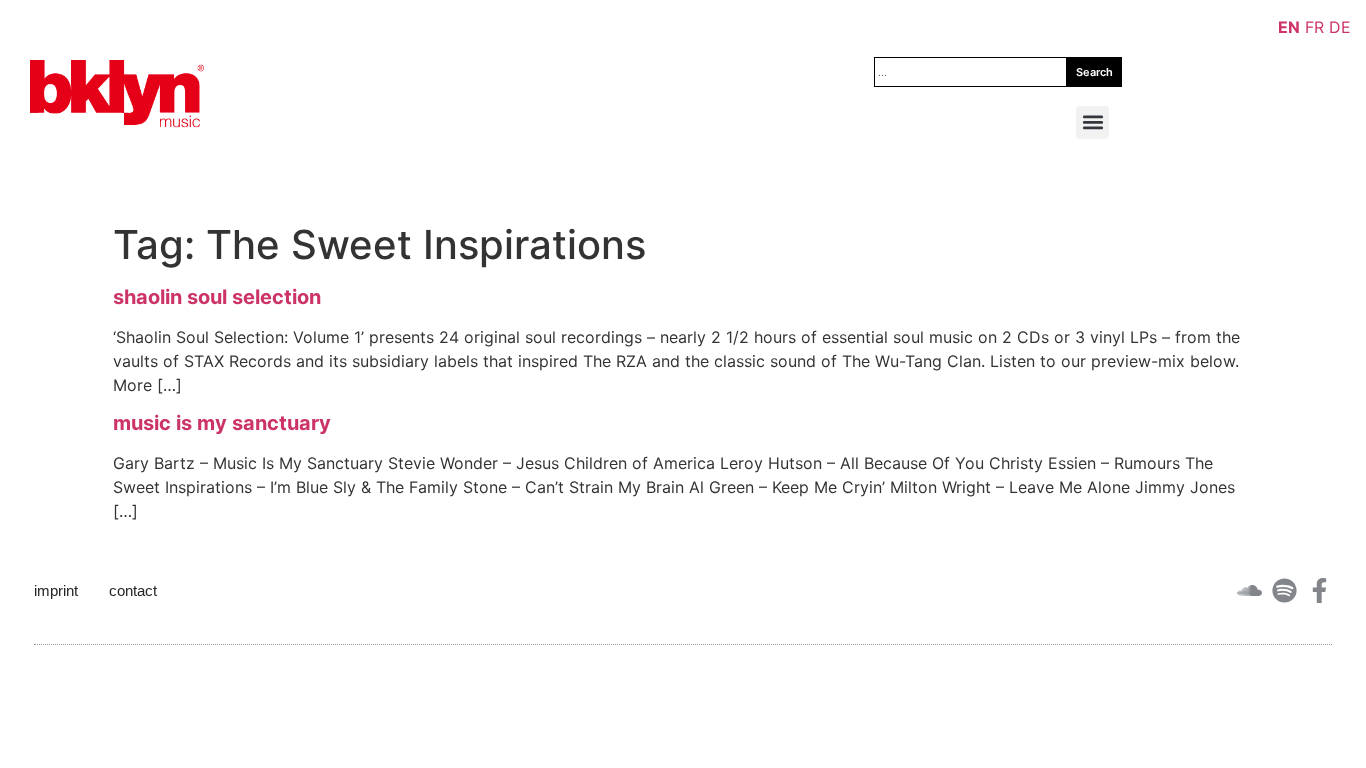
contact (133, 590)
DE (1340, 27)
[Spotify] (1284, 590)
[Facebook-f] (1319, 590)
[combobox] (970, 72)
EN (1289, 27)
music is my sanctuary (222, 423)
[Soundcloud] (1249, 590)
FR (1314, 27)
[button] (1092, 122)
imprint (56, 590)
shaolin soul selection (217, 297)
